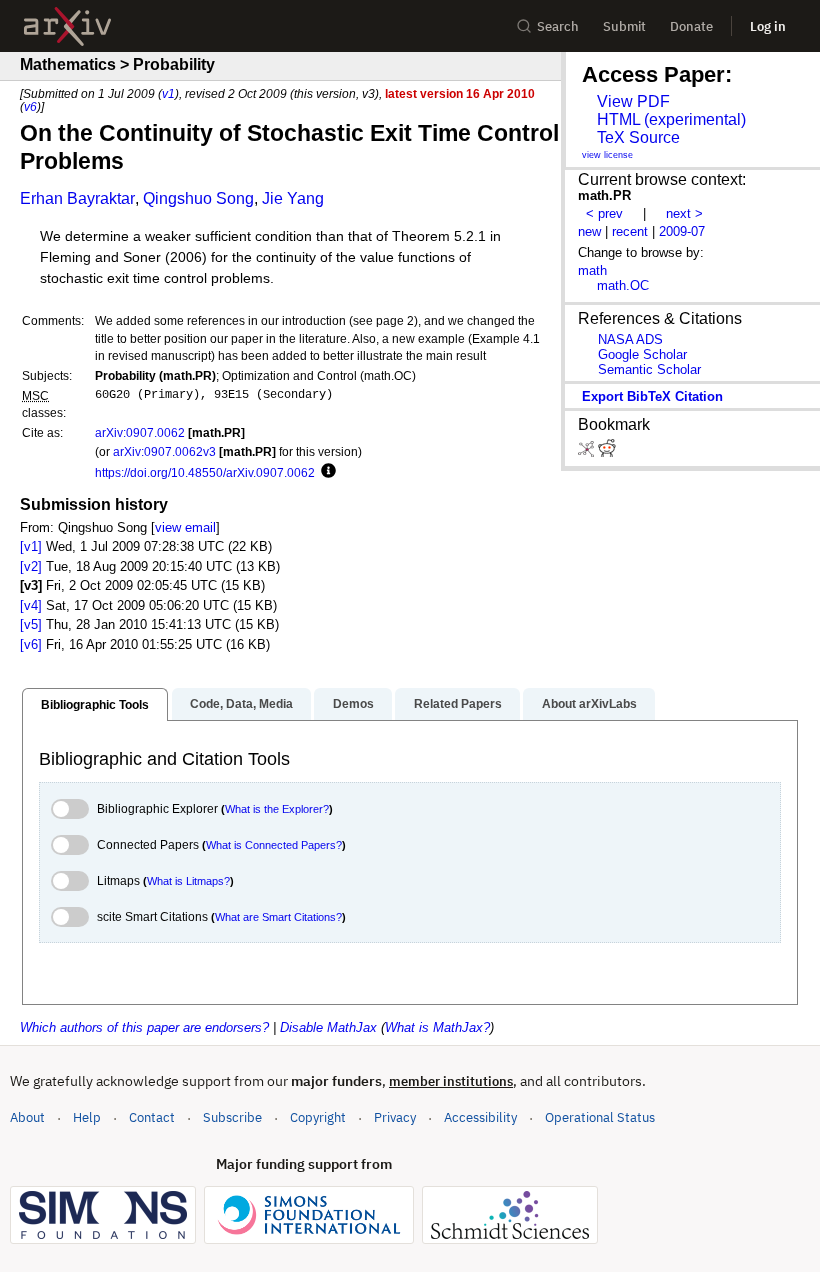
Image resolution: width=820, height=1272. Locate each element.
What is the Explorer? (277, 809)
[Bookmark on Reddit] (607, 452)
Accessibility (480, 1117)
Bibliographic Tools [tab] (95, 705)
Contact (152, 1117)
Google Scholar (642, 354)
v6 (30, 106)
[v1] (31, 546)
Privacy (395, 1117)
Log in (768, 26)
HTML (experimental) (671, 119)
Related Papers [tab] (458, 704)
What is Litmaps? (188, 881)
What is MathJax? (437, 1027)
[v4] (31, 605)
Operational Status (600, 1117)
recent (630, 231)
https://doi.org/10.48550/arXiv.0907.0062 (205, 472)
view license (607, 155)
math (592, 270)
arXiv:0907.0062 (140, 432)
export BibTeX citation (652, 396)
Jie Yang (293, 198)
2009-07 (682, 231)
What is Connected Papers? (274, 845)
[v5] (31, 624)
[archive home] (67, 26)
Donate (691, 26)
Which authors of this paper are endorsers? (144, 1027)
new (589, 231)
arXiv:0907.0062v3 (164, 451)
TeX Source (638, 137)
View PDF (633, 101)
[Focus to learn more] (325, 472)
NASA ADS (630, 339)
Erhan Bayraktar (77, 198)
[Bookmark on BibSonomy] (588, 452)
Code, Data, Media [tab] (241, 704)
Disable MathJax (328, 1027)
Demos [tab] (353, 704)
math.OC (623, 285)
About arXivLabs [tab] (589, 704)
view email (185, 527)
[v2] (31, 566)
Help (87, 1117)
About (27, 1117)
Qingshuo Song (198, 198)
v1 (168, 93)
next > (684, 213)
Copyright (318, 1117)
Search (558, 26)
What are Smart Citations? (278, 917)
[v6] (31, 644)
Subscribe (232, 1117)
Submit (624, 26)
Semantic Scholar (649, 369)
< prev (604, 213)
